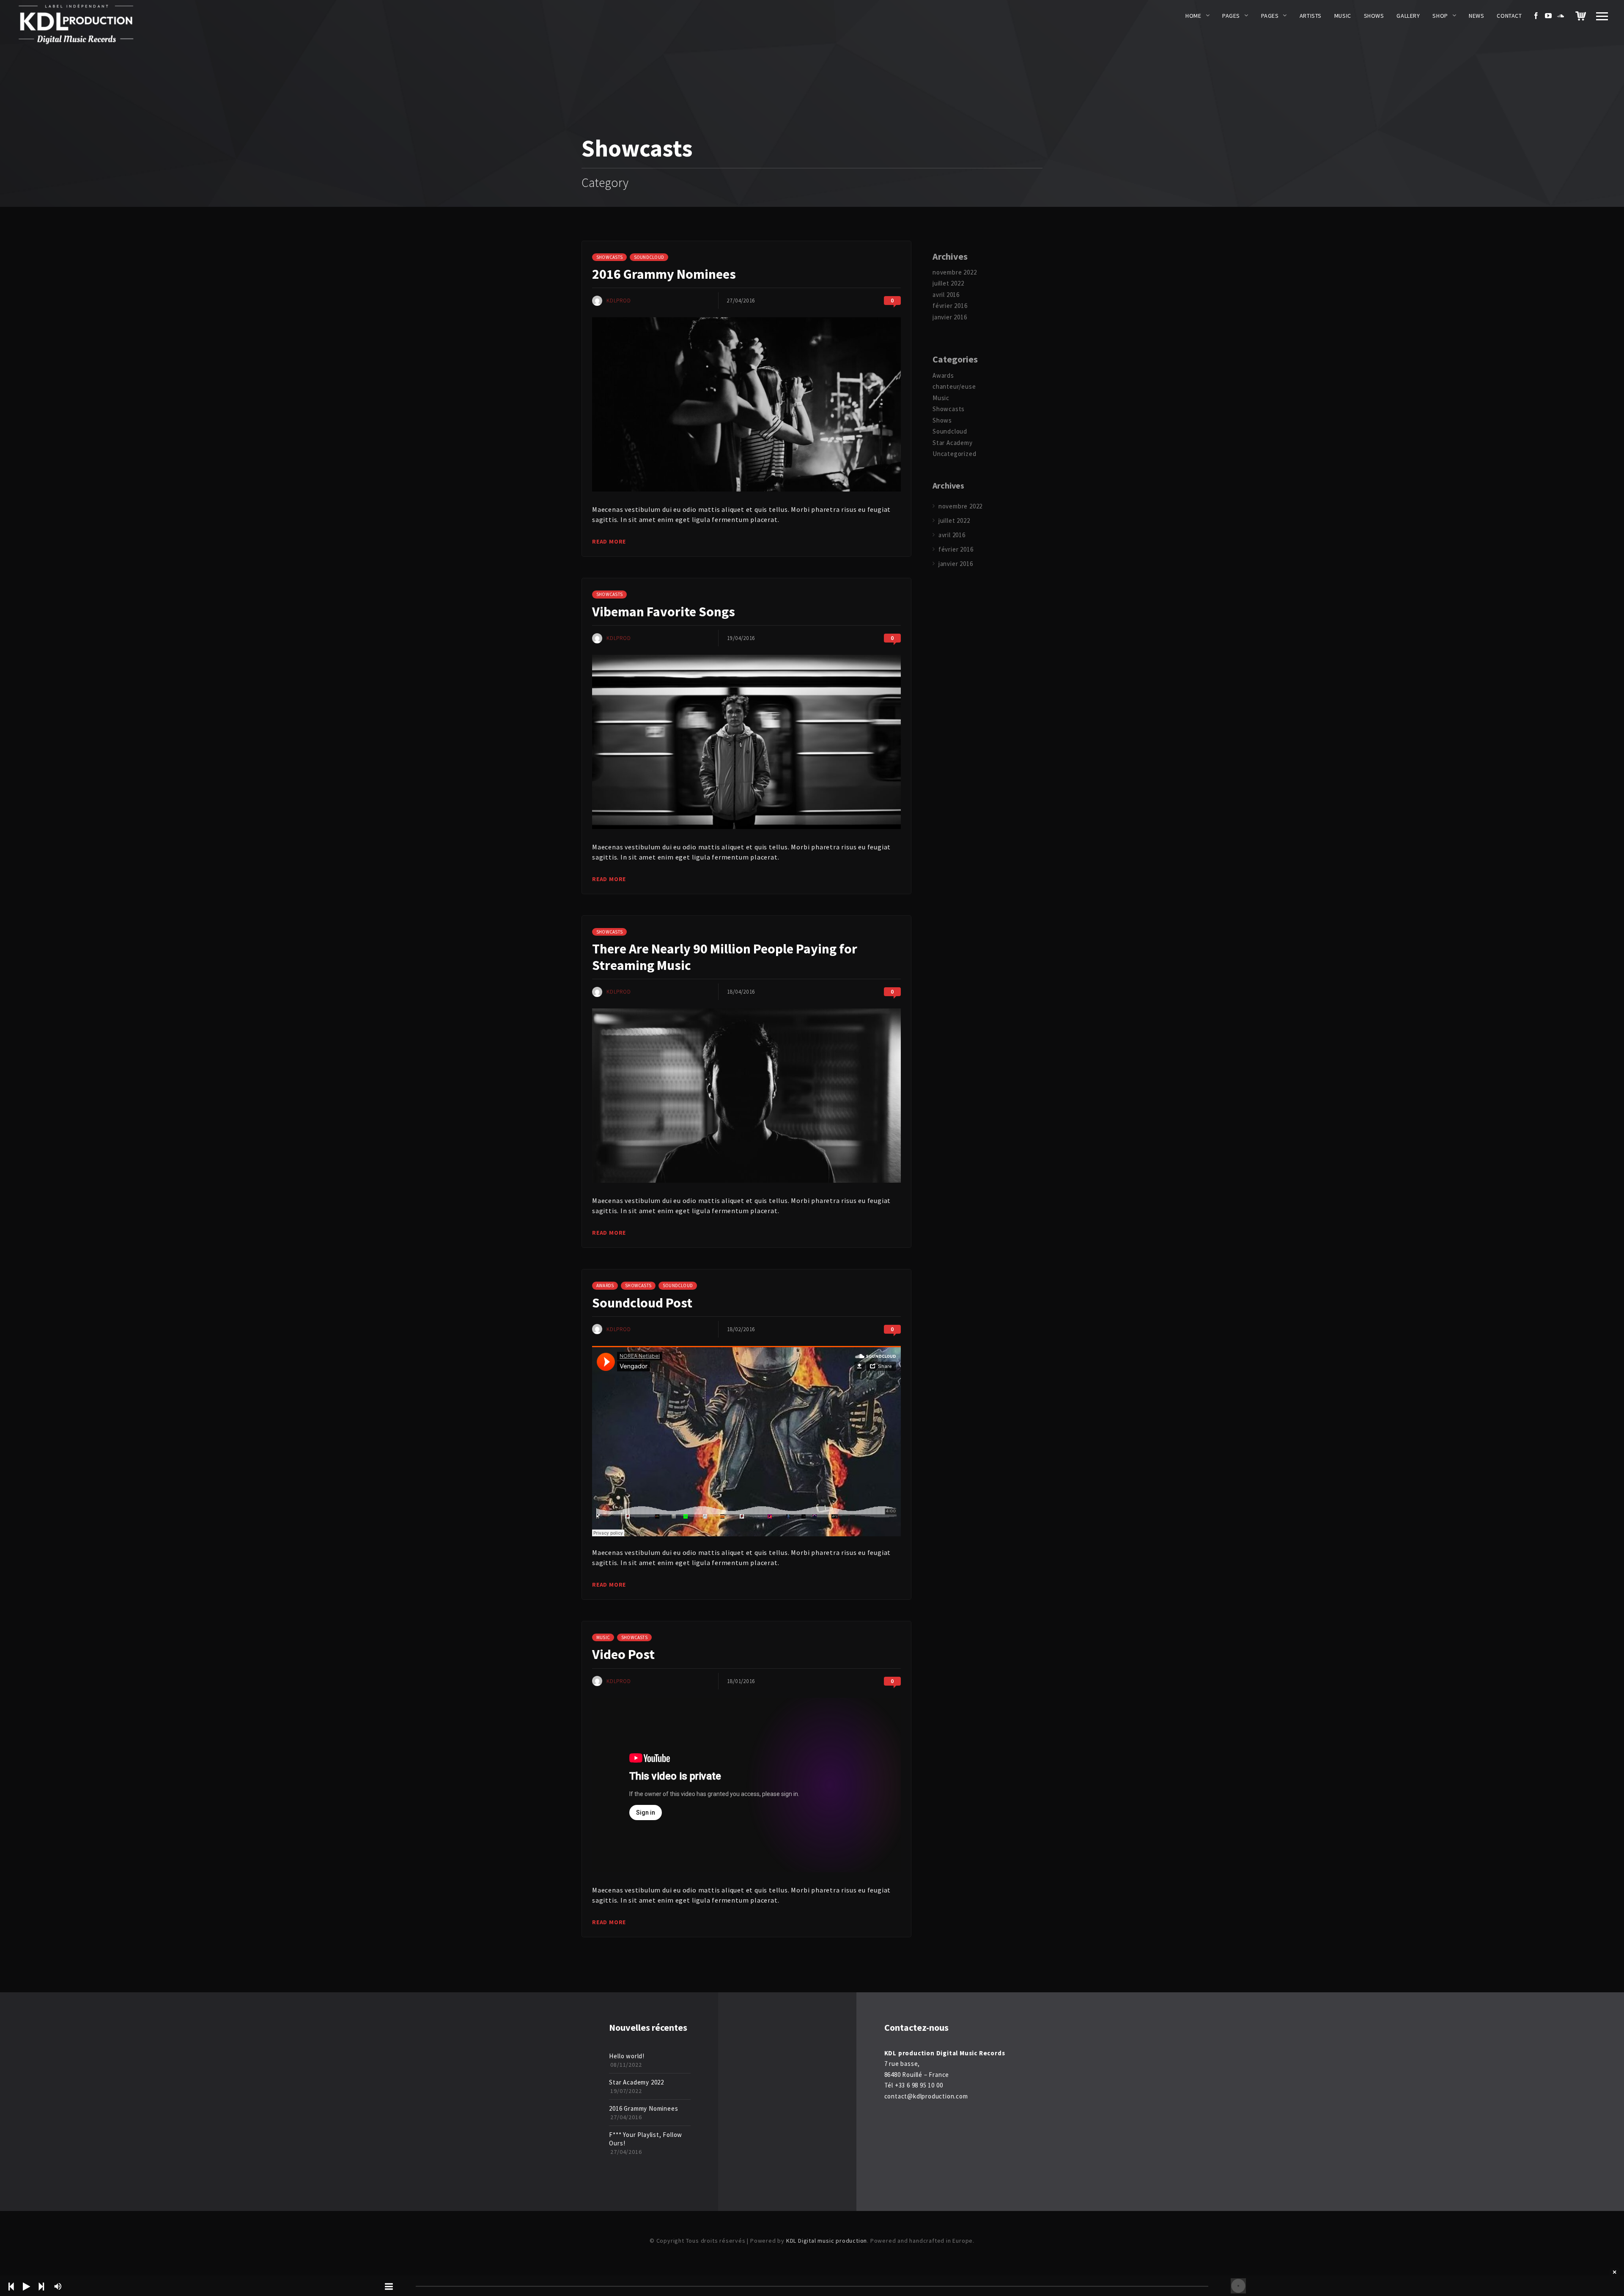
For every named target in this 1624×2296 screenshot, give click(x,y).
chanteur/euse (954, 386)
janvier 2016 (950, 317)
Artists (1311, 16)
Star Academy (953, 443)
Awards (605, 1285)
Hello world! (627, 2056)
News (1476, 16)
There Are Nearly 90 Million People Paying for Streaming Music (725, 957)
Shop (1440, 16)
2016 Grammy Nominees (664, 274)
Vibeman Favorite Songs (664, 612)
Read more (609, 541)
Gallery (1408, 16)
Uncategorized (954, 454)
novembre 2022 (955, 272)
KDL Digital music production (827, 2241)
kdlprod (619, 301)
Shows (1374, 16)
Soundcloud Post (642, 1303)
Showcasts (609, 257)
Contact (1509, 16)
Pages (1231, 16)
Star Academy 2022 (636, 2082)
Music (1343, 16)
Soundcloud (649, 257)
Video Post (623, 1654)
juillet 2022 (948, 283)
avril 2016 (946, 295)
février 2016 (950, 306)
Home (1193, 16)
